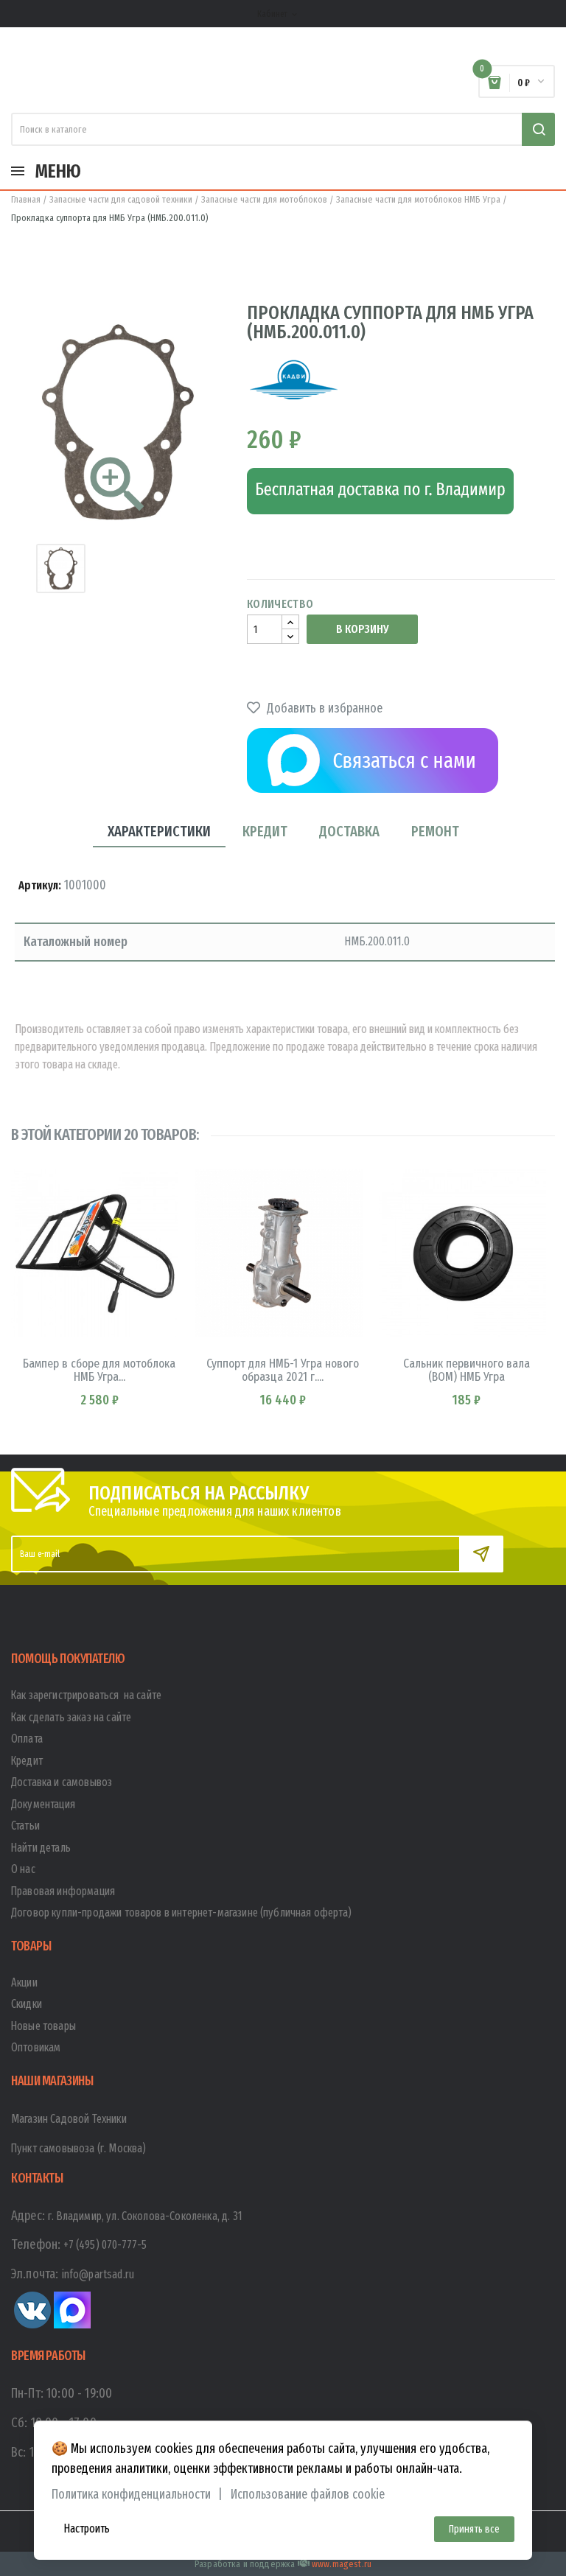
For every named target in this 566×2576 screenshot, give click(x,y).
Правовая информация (63, 1891)
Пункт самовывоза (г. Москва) (78, 2148)
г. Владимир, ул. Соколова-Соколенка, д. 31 (145, 2216)
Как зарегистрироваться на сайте (86, 1695)
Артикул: (40, 885)
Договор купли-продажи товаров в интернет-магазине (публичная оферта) (181, 1912)
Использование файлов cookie (308, 2495)
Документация (43, 1804)
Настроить (87, 2528)
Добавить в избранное (323, 708)
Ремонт (435, 831)
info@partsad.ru (98, 2274)
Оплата (27, 1739)
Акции (24, 1982)
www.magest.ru (342, 2564)
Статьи (25, 1826)
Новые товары (43, 2026)
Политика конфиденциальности (131, 2495)
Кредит (265, 831)
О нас (23, 1869)
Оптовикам (36, 2047)
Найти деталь (41, 1848)
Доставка (349, 831)
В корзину (362, 629)
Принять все (474, 2529)
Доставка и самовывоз (62, 1782)
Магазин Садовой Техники (69, 2119)
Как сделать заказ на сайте (71, 1717)
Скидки (27, 2004)
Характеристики (159, 831)
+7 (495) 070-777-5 (105, 2245)
